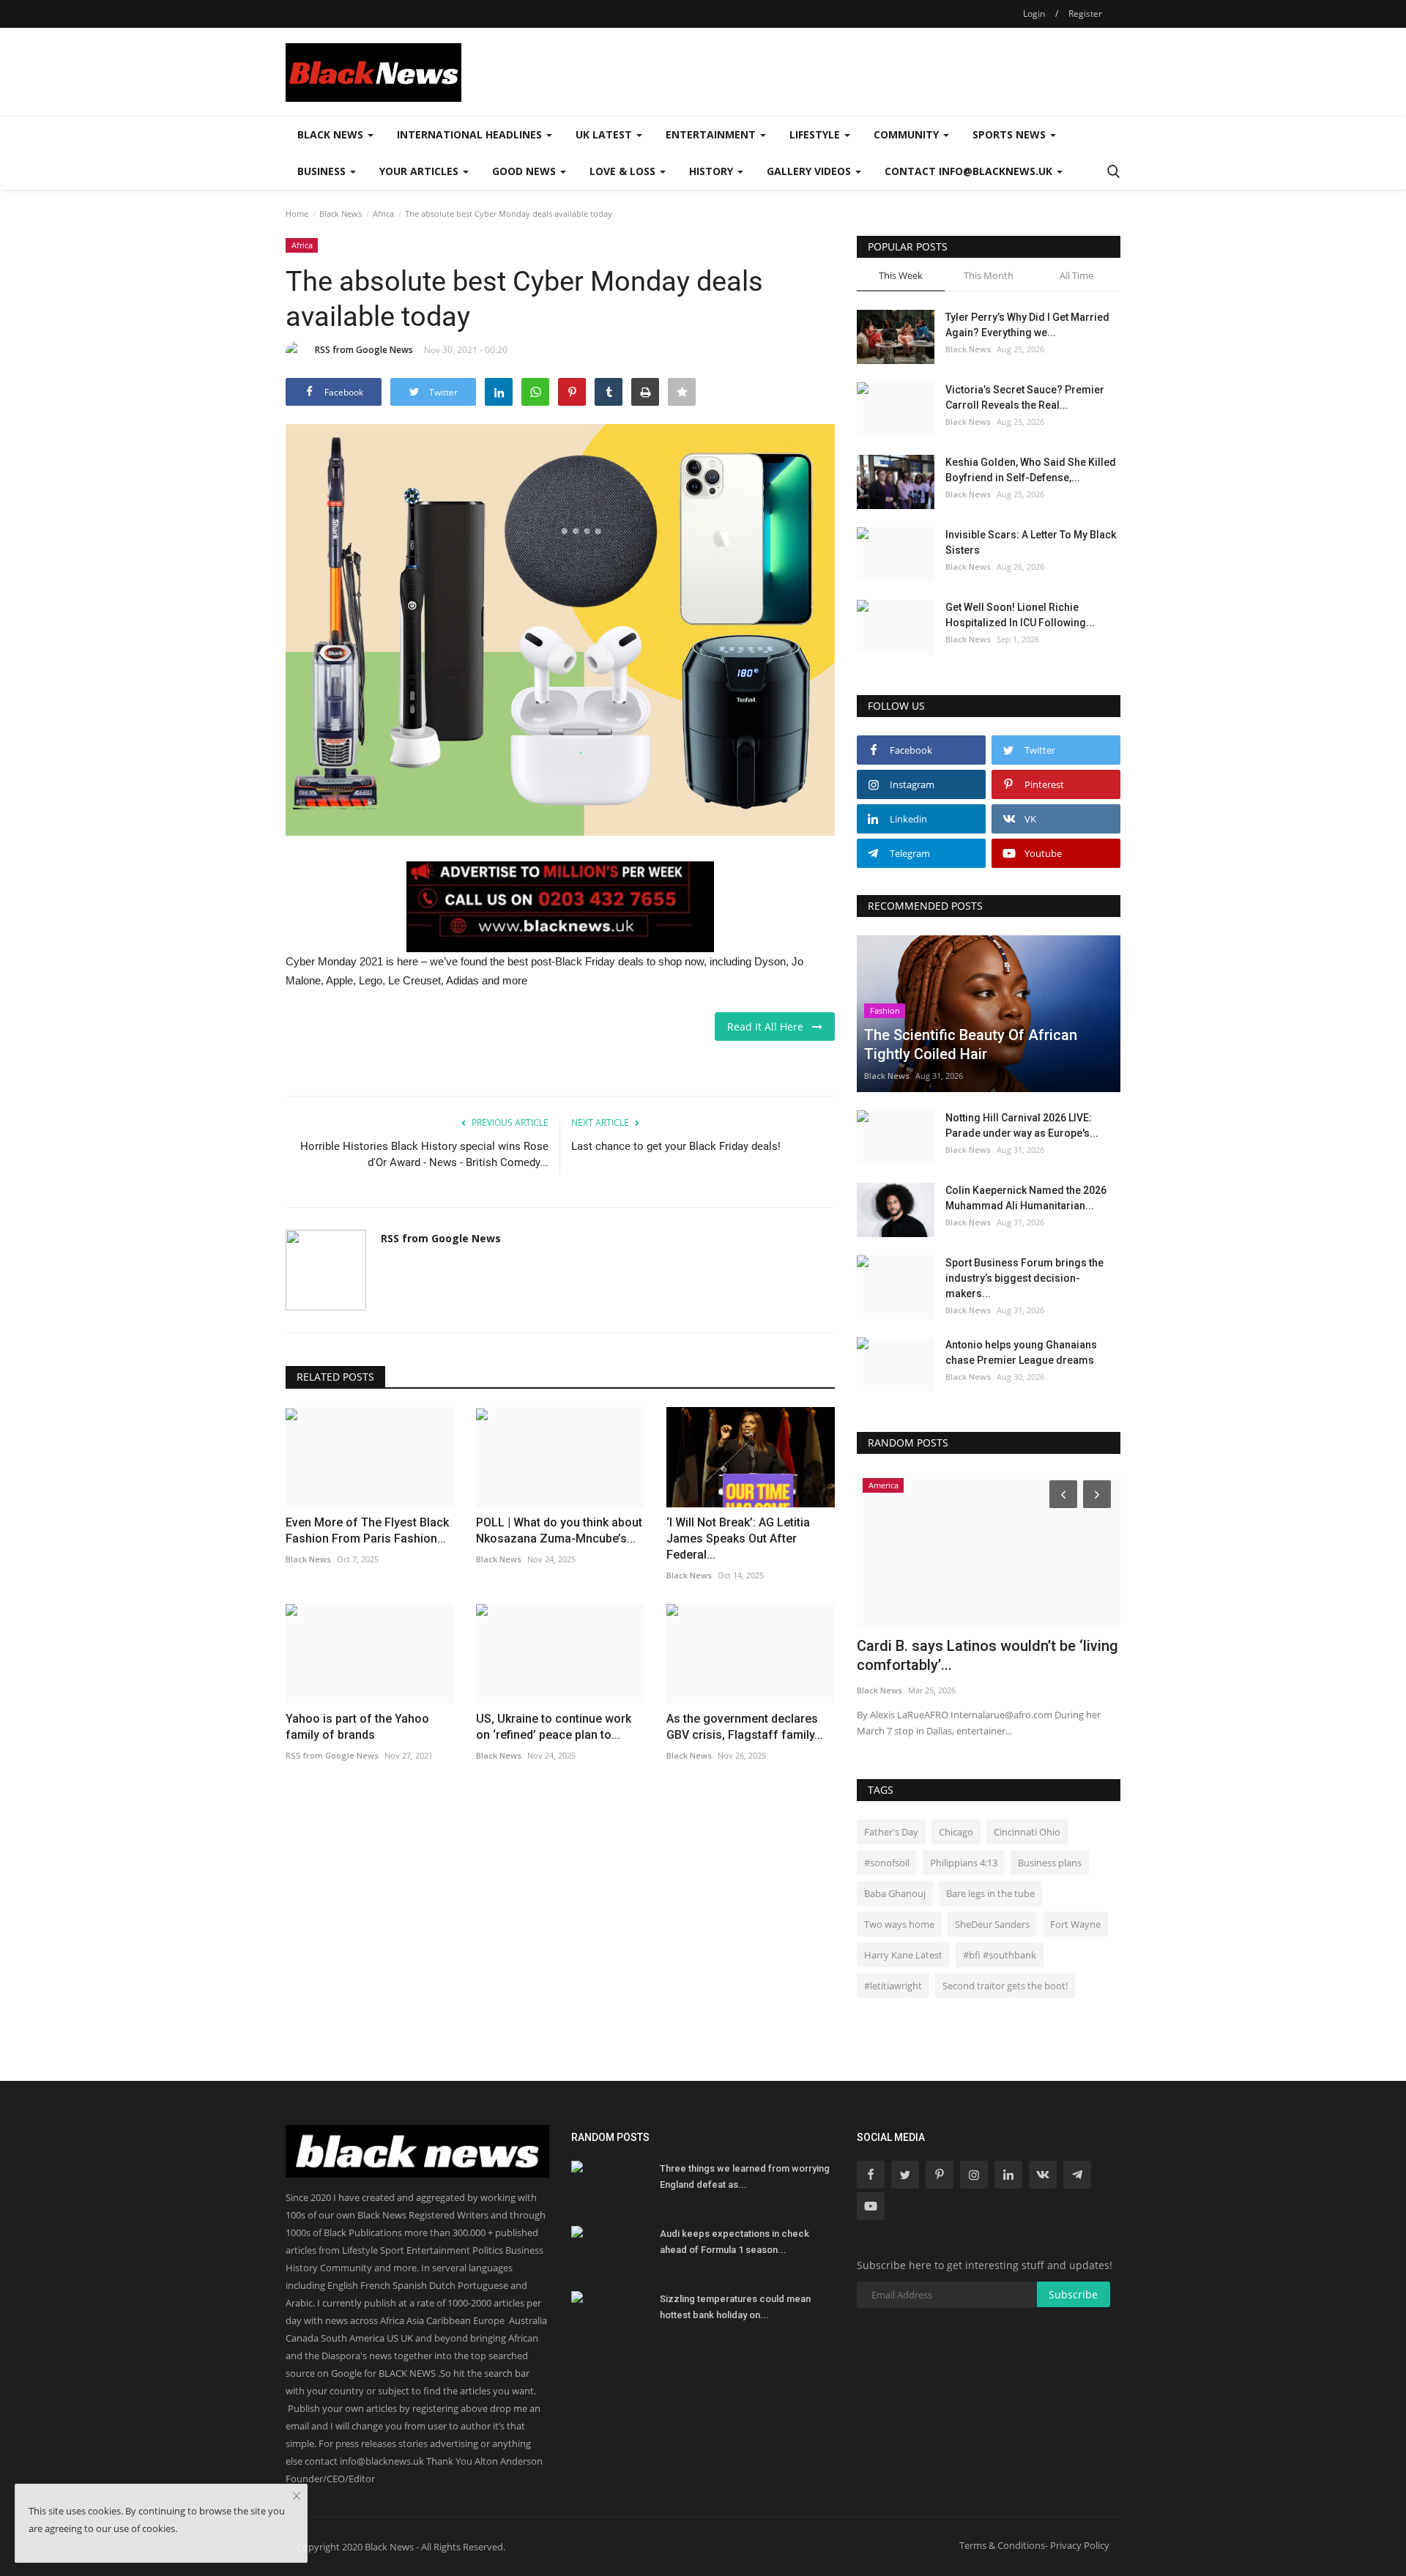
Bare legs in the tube (990, 1893)
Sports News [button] (1011, 134)
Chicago (956, 1832)
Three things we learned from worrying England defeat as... (745, 2176)
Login (1034, 14)
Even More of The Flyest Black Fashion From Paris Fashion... (367, 1530)
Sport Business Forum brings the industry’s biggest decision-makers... (1024, 1278)
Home (297, 214)
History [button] (713, 171)
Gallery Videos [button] (810, 171)
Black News (341, 214)
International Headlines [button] (471, 134)
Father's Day (891, 1832)
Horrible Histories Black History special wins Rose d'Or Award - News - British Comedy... (424, 1154)
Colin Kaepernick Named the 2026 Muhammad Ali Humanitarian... (1026, 1198)
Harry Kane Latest (903, 1955)
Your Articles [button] (420, 171)
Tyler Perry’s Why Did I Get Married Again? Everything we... (1027, 325)
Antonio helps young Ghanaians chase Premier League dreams (1021, 1352)
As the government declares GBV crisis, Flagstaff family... (745, 1727)
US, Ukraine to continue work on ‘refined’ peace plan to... (554, 1727)
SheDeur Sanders (992, 1924)
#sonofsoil (887, 1863)
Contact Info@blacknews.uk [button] (970, 171)
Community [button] (908, 134)
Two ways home (899, 1924)
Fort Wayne (1075, 1924)
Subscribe (1073, 2294)
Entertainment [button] (712, 134)
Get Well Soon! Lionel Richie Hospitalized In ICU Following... (1020, 615)
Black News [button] (332, 134)
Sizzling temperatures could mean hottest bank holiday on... (735, 2307)
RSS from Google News (364, 350)
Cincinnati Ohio (1027, 1832)
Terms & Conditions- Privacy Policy (1034, 2545)
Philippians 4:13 (964, 1863)
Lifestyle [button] (816, 134)
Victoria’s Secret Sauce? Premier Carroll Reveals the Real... (1025, 397)
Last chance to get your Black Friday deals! (676, 1146)
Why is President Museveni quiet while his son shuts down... (983, 1655)
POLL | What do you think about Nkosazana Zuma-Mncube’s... (559, 1530)
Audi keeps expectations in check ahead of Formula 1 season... (734, 2242)
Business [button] (323, 171)
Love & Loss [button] (624, 171)
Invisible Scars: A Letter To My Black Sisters (1031, 542)
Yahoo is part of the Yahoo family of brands (357, 1727)
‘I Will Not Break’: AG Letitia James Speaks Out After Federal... (738, 1538)
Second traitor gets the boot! (1005, 1986)
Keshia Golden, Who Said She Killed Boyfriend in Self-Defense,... (1031, 470)
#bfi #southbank (1000, 1955)
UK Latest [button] (605, 134)
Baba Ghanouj (895, 1893)
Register (1085, 14)
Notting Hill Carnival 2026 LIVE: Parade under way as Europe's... (1022, 1125)
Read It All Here (770, 1027)
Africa (383, 214)
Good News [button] (525, 171)
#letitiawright (893, 1986)
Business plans (1050, 1863)
